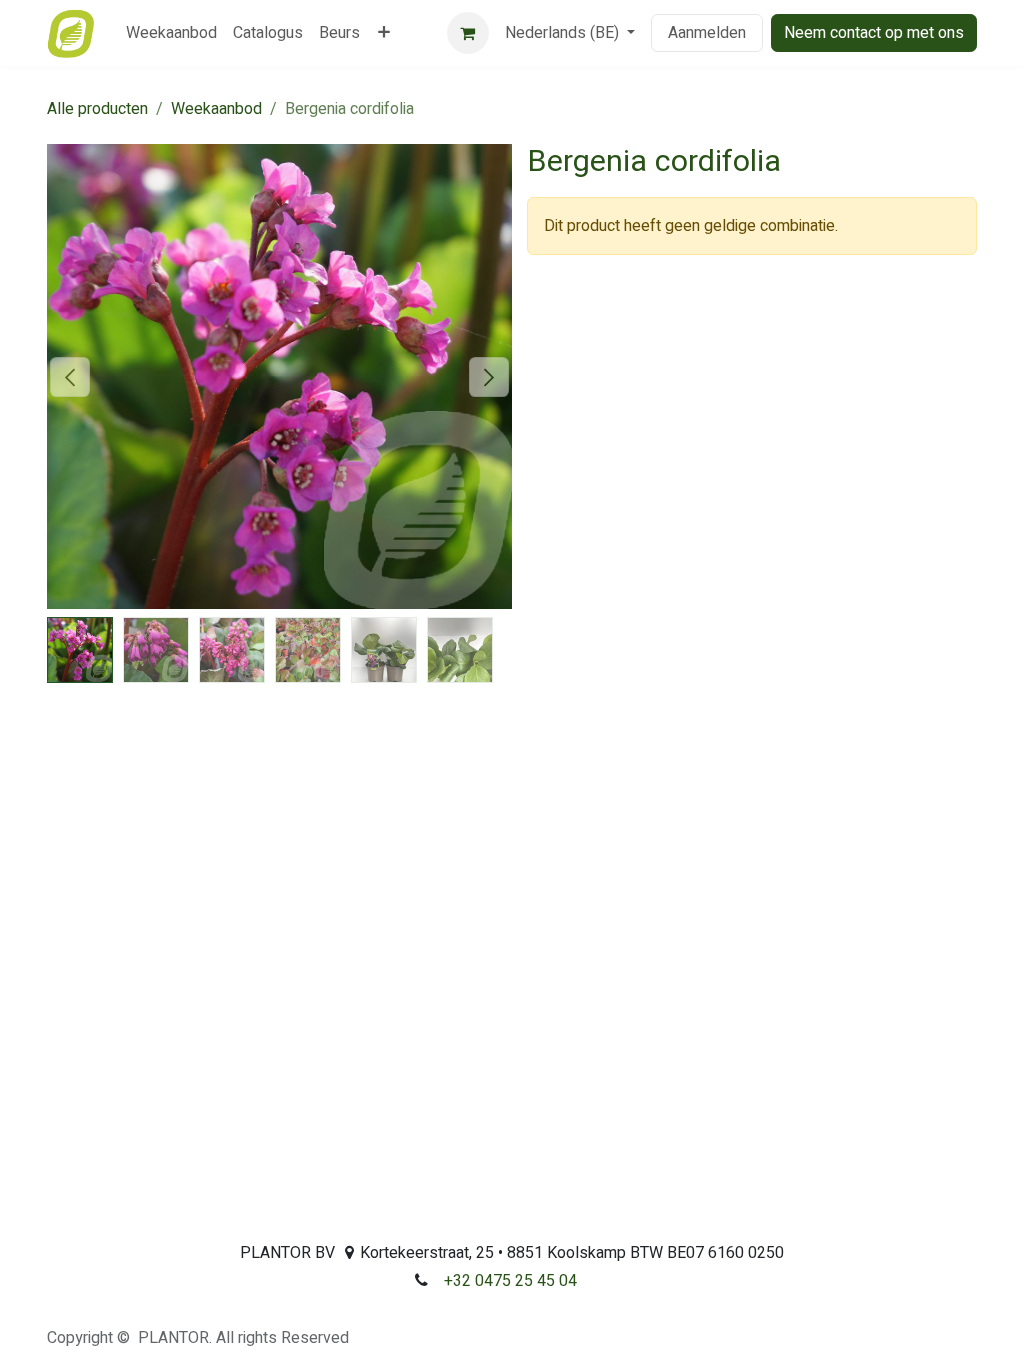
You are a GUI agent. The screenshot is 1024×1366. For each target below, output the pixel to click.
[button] (70, 377)
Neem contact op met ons (874, 33)
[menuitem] (171, 33)
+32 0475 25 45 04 (510, 1281)
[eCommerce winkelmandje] (468, 33)
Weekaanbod (216, 109)
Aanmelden (707, 33)
